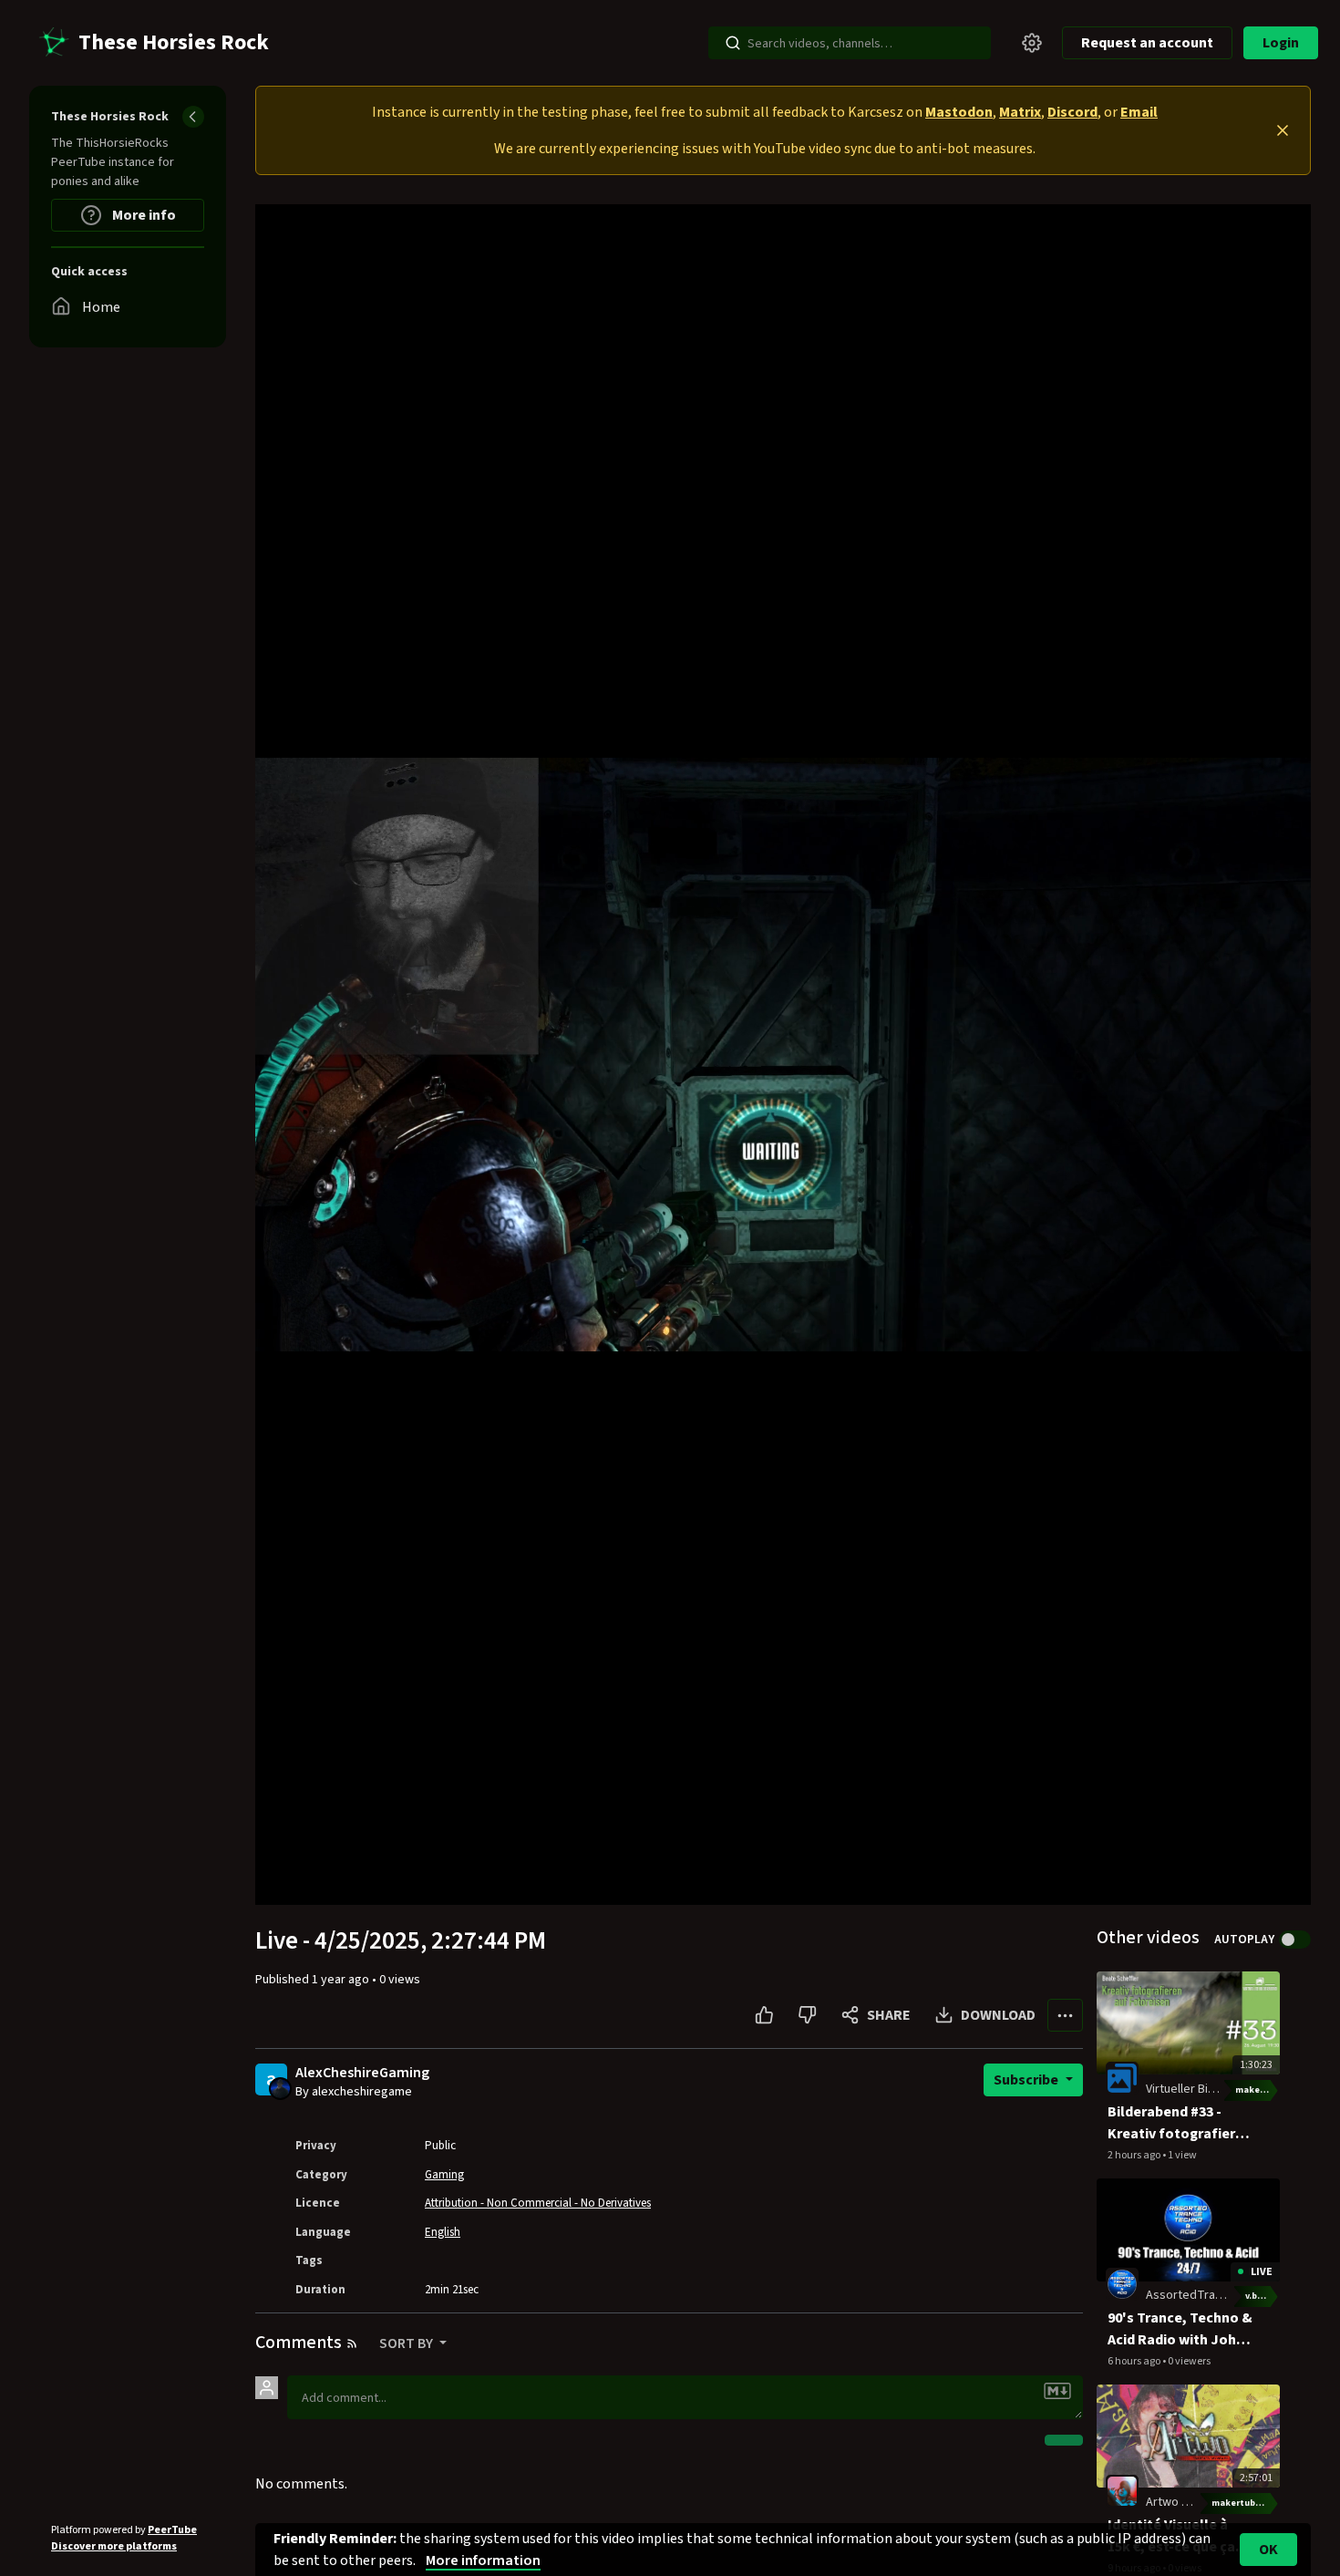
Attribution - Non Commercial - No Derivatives (538, 2203)
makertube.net (1258, 2090)
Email (1139, 112)
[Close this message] (1283, 130)
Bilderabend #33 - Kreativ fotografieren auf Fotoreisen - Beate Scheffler (1180, 2123)
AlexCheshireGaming (362, 2073)
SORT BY (407, 2343)
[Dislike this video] (807, 2015)
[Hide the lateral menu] (193, 117)
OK (1268, 2550)
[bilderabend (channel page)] (1122, 2077)
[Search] (733, 43)
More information (483, 2560)
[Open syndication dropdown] (352, 2343)
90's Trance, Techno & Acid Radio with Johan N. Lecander (1180, 2329)
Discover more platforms (114, 2546)
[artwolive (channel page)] (1122, 2490)
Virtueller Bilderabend (1205, 2089)
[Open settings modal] (1032, 43)
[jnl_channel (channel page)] (1122, 2284)
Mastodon (959, 112)
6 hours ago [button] (1135, 2361)
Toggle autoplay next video (1295, 1940)
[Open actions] (1065, 2015)
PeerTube (172, 2530)
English (443, 2232)
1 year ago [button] (342, 1980)
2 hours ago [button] (1135, 2155)
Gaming (444, 2175)
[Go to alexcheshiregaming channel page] (280, 2087)
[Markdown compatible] (1057, 2391)
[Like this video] (764, 2015)
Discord (1072, 112)
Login (1281, 43)
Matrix (1020, 112)
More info (143, 215)
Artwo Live (1175, 2502)
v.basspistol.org (1263, 2296)
